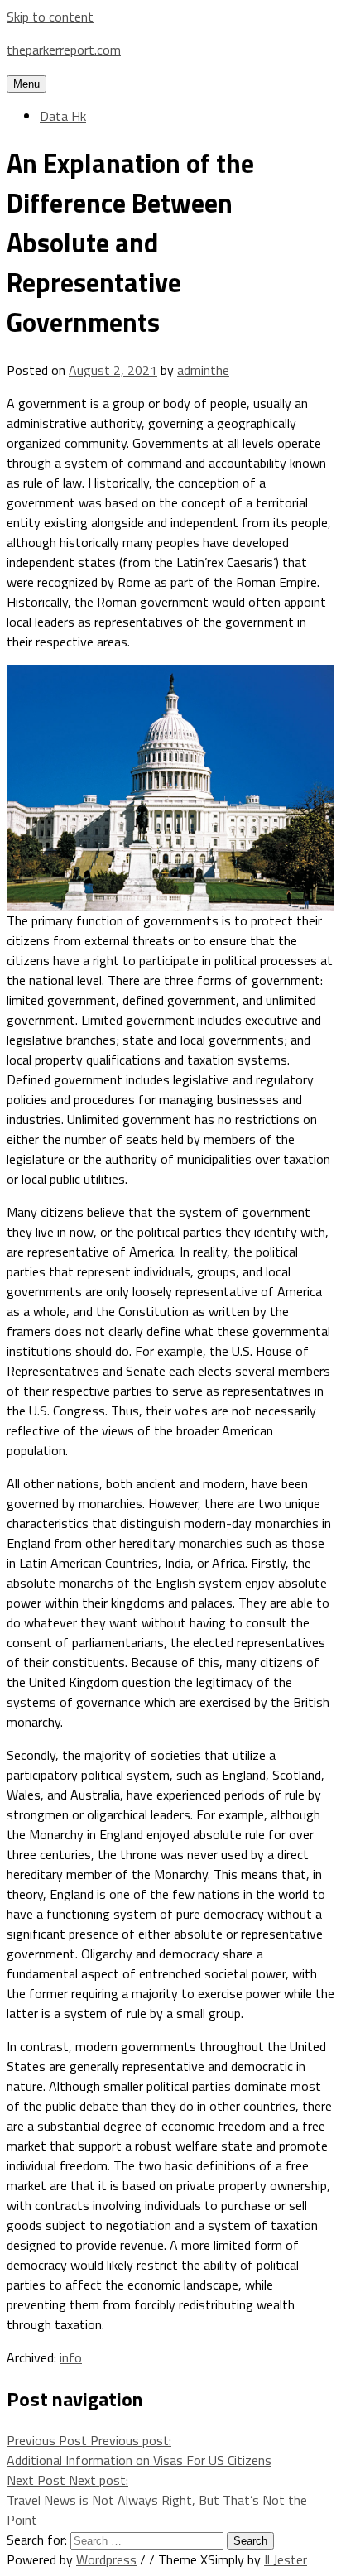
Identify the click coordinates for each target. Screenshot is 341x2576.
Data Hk (63, 116)
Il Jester (286, 2559)
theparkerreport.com (64, 50)
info (71, 2357)
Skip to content (50, 17)
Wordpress (106, 2559)
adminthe (203, 370)
